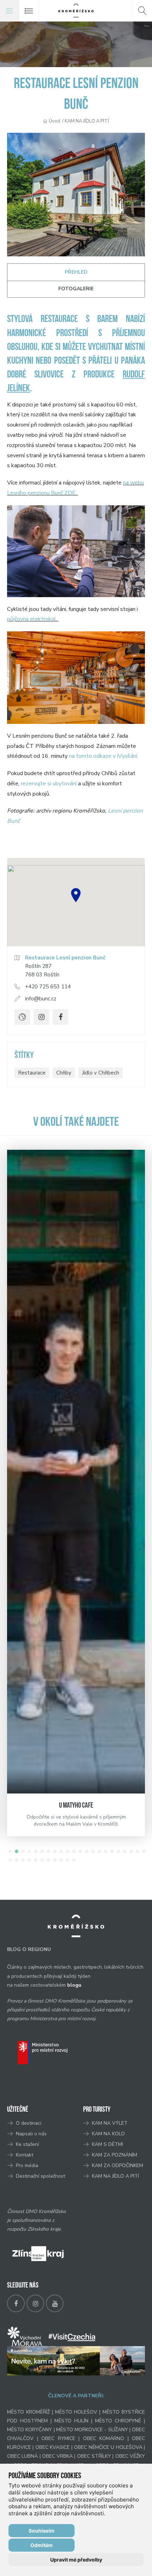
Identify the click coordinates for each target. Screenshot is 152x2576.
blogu (74, 1985)
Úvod (54, 121)
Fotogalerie (76, 289)
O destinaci (29, 2123)
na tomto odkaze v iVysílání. (104, 756)
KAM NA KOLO (108, 2134)
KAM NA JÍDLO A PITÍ (87, 121)
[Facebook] (60, 1017)
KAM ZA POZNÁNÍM (115, 2155)
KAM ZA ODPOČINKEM (118, 2165)
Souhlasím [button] (42, 2531)
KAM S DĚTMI (107, 2144)
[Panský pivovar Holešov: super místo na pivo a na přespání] (76, 1472)
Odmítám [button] (42, 2545)
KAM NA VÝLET (110, 2123)
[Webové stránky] (22, 1017)
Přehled (76, 272)
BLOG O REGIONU (29, 1949)
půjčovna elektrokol (32, 619)
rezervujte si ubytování (49, 784)
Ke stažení (27, 2144)
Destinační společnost (40, 2176)
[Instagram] (41, 1017)
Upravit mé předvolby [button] (76, 2560)
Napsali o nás (31, 2134)
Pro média (27, 2165)
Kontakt (25, 2155)
